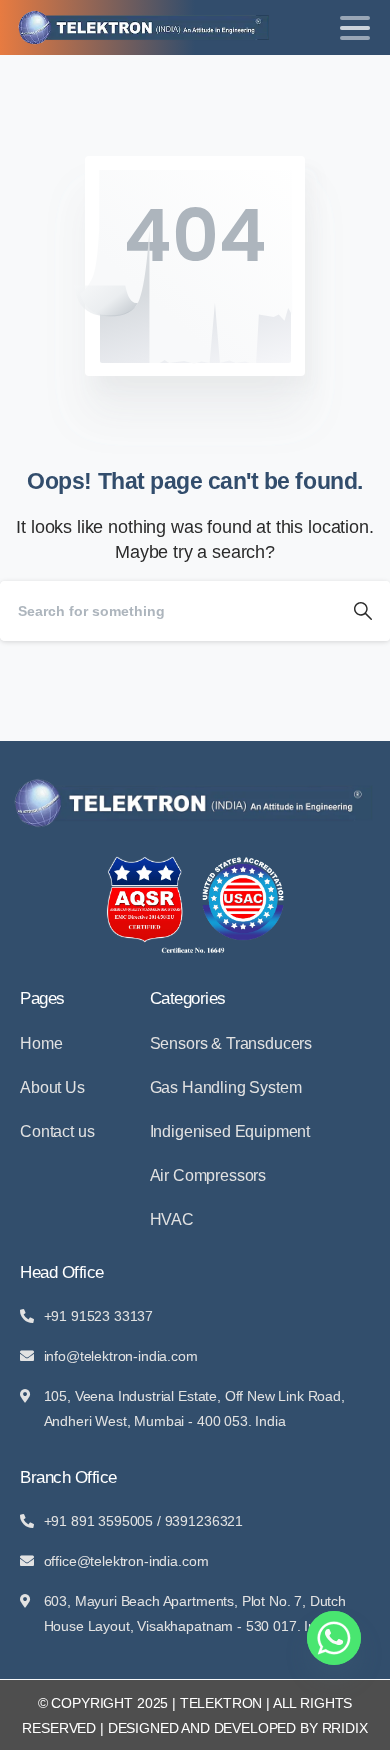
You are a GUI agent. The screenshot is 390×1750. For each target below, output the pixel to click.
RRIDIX (345, 1728)
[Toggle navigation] (355, 28)
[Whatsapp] (334, 1638)
